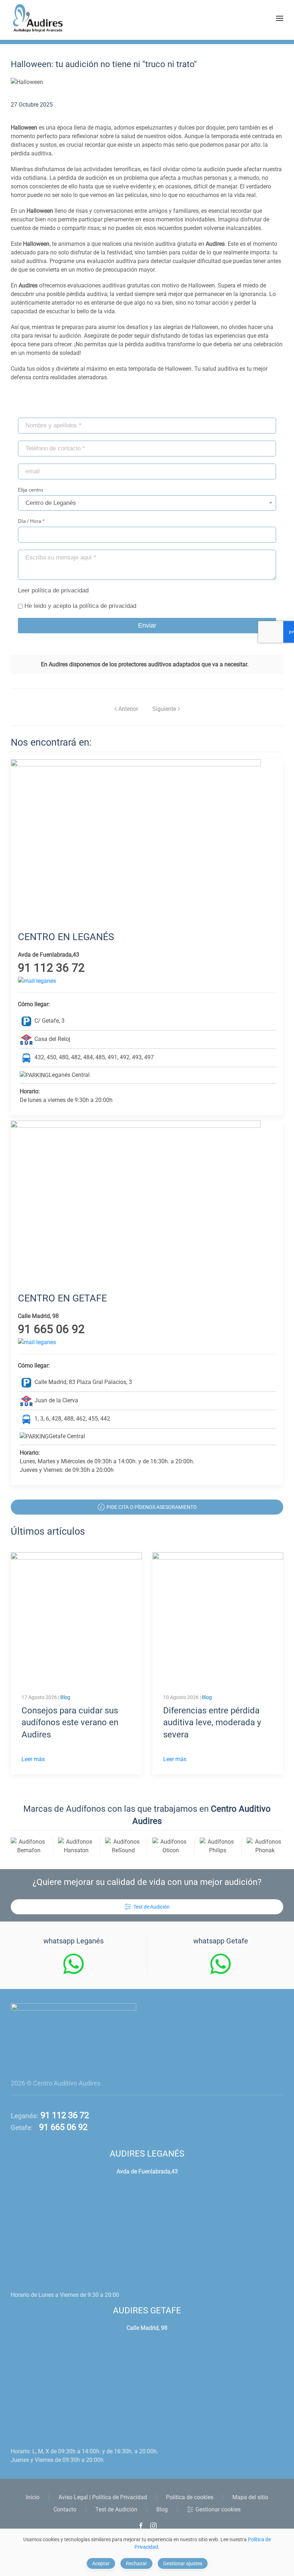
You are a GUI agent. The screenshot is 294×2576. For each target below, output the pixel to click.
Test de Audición (151, 1907)
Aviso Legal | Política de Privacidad (103, 2497)
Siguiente (164, 709)
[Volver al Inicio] (38, 18)
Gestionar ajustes (183, 2563)
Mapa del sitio (250, 2497)
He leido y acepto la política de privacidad (80, 606)
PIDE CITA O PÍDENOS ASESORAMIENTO (152, 1507)
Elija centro (30, 490)
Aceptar (101, 2563)
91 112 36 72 (64, 2115)
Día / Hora (31, 521)
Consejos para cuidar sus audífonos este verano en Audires (70, 1723)
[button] (280, 18)
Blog (65, 1697)
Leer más (33, 1759)
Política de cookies (190, 2497)
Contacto (65, 2509)
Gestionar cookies (218, 2509)
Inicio (33, 2497)
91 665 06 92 (60, 2127)
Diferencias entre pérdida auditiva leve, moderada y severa (212, 1723)
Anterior (128, 709)
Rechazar (136, 2563)
